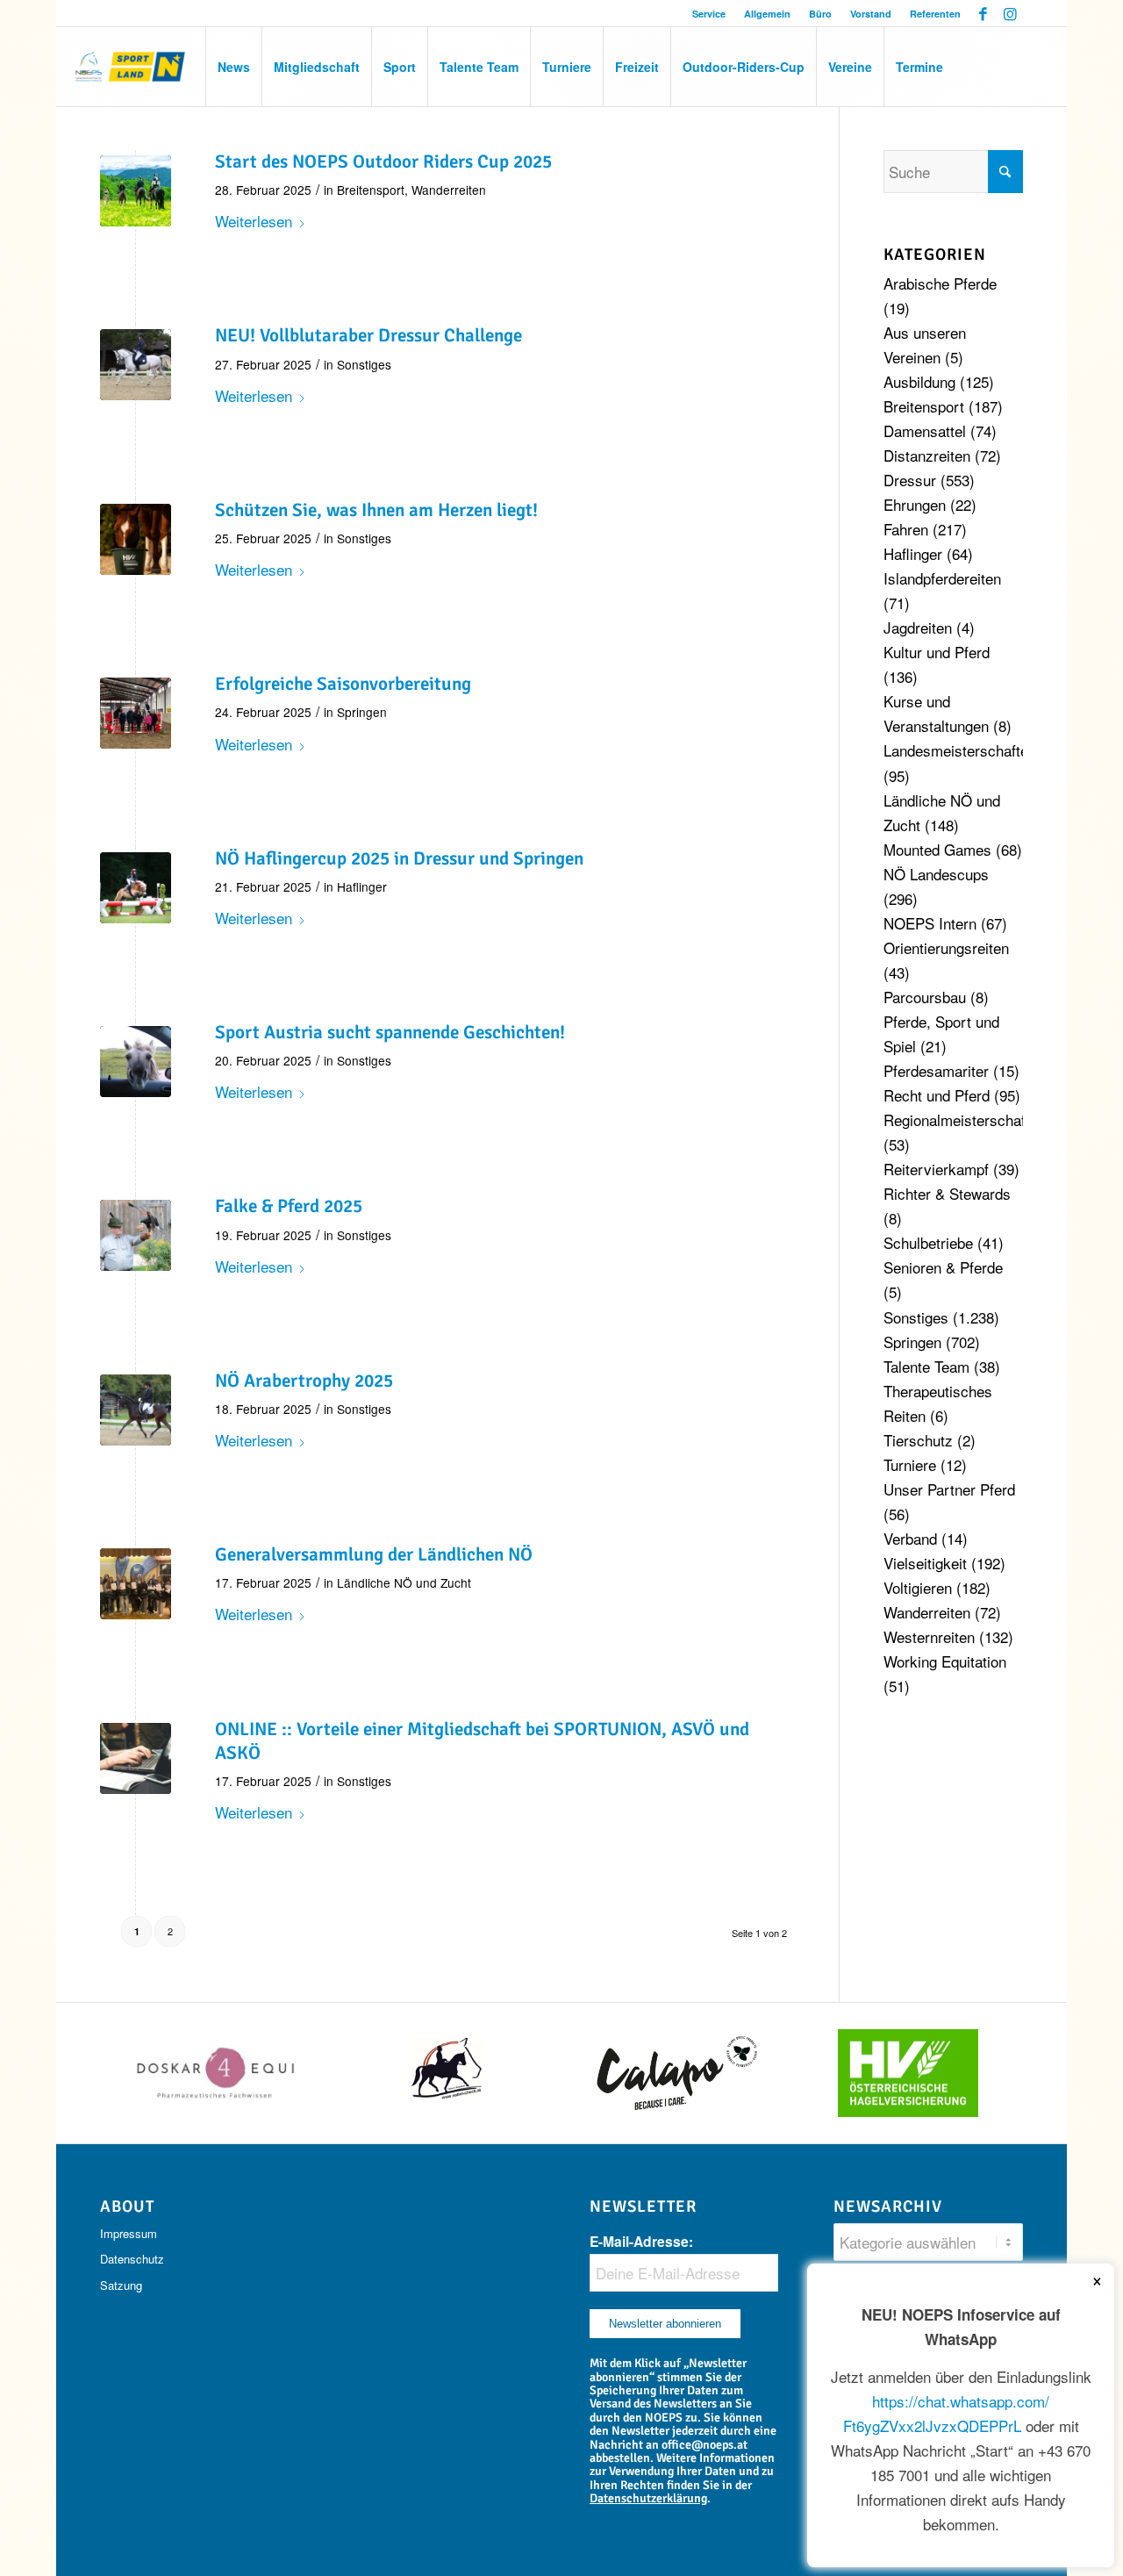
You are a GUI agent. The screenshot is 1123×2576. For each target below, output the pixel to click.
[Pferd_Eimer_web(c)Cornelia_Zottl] (136, 539)
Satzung (121, 2285)
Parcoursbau (925, 997)
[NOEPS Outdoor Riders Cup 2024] (136, 191)
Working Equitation (945, 1661)
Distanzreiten (927, 455)
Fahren (906, 529)
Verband (910, 1538)
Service (709, 14)
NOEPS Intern (930, 923)
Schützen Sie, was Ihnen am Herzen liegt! (376, 510)
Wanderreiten (449, 190)
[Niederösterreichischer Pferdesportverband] (131, 67)
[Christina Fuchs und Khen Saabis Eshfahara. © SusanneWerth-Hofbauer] (136, 365)
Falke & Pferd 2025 (289, 1206)
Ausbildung (919, 381)
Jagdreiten (918, 627)
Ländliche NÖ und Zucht (404, 1582)
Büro (820, 14)
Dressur (910, 480)
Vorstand (871, 14)
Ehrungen (915, 504)
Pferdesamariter (936, 1070)
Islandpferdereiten (942, 578)
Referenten (935, 14)
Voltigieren (918, 1587)
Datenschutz (132, 2259)
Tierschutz (918, 1440)
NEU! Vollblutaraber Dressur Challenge (368, 335)
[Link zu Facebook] (983, 13)
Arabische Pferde (940, 283)
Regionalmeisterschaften (965, 1119)
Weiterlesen (254, 221)
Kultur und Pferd (937, 652)
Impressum (129, 2233)
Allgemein (767, 14)
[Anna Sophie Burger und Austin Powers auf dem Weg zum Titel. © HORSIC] (136, 888)
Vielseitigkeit (925, 1563)
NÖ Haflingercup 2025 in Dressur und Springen (399, 858)
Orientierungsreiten (946, 947)
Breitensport (371, 190)
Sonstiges (364, 364)
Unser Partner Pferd (949, 1489)
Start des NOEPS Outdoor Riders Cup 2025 (383, 161)
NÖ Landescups (936, 874)
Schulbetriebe (928, 1242)
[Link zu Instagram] (1010, 13)
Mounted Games (937, 849)
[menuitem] (709, 14)
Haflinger (362, 886)
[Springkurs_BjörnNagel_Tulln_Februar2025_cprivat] (136, 713)
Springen (362, 712)
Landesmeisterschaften (960, 750)
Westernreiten (929, 1636)
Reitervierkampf (936, 1169)
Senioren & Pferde (943, 1267)
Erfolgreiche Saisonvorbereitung (343, 684)
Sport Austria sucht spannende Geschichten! (390, 1032)
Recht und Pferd (937, 1095)
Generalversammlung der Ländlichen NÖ (374, 1554)
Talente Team (926, 1366)
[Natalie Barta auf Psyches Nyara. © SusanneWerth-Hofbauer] (136, 1410)
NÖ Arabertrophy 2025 (304, 1381)
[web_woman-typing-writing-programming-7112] (136, 1758)
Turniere (910, 1464)
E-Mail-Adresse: (641, 2241)
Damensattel (925, 431)
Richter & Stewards (947, 1193)
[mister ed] (136, 1062)
